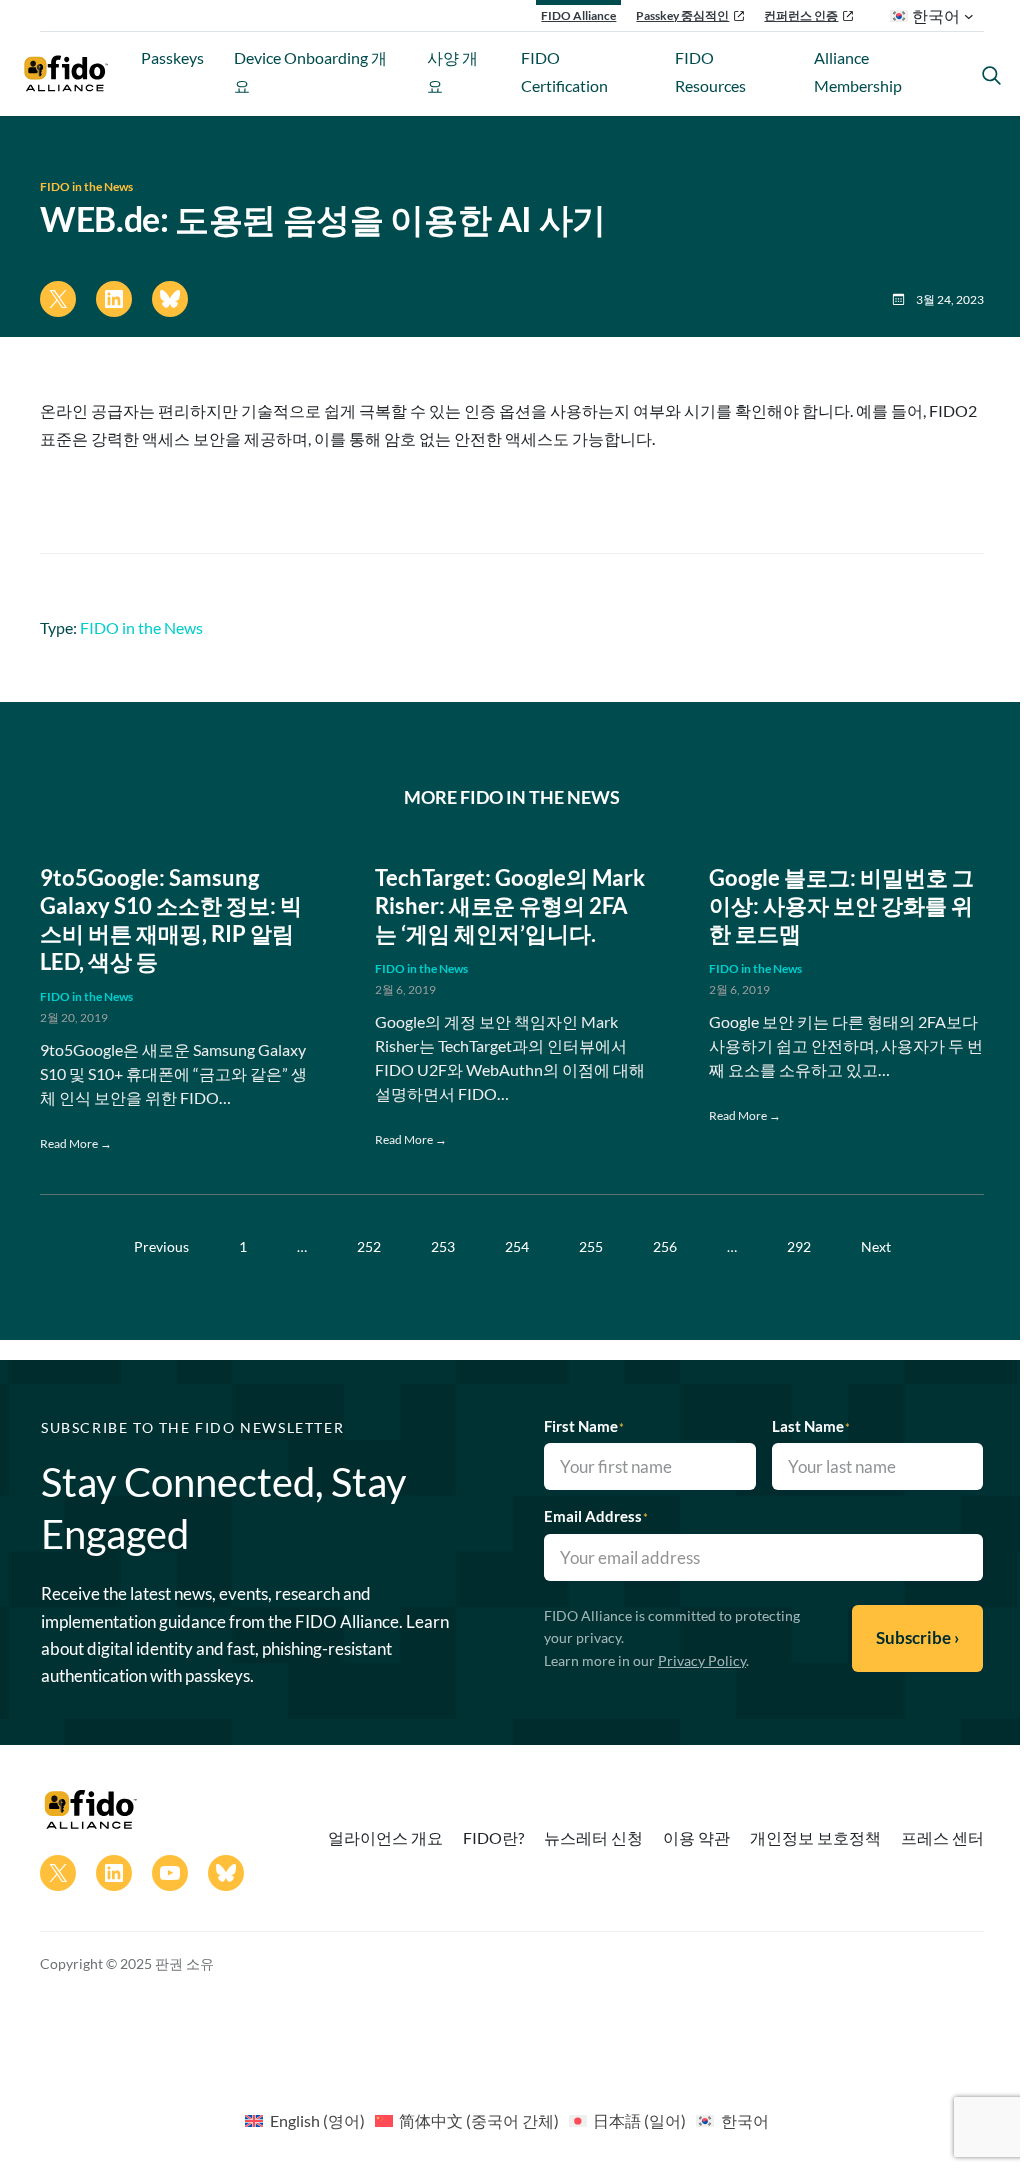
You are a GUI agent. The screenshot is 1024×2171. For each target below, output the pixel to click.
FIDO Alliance (578, 15)
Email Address (596, 1516)
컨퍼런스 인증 (801, 15)
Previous (161, 1246)
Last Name (811, 1426)
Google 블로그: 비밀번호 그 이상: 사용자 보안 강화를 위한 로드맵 (841, 906)
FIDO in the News (86, 186)
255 (591, 1246)
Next (876, 1246)
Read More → (76, 1143)
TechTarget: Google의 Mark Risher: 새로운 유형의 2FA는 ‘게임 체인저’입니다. (510, 906)
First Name (584, 1426)
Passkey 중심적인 (682, 15)
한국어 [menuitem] (745, 2120)
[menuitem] (304, 2120)
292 (799, 1246)
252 (369, 1246)
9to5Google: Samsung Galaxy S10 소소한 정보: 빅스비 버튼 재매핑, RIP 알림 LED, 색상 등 (171, 920)
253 (443, 1246)
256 (665, 1246)
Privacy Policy (702, 1660)
